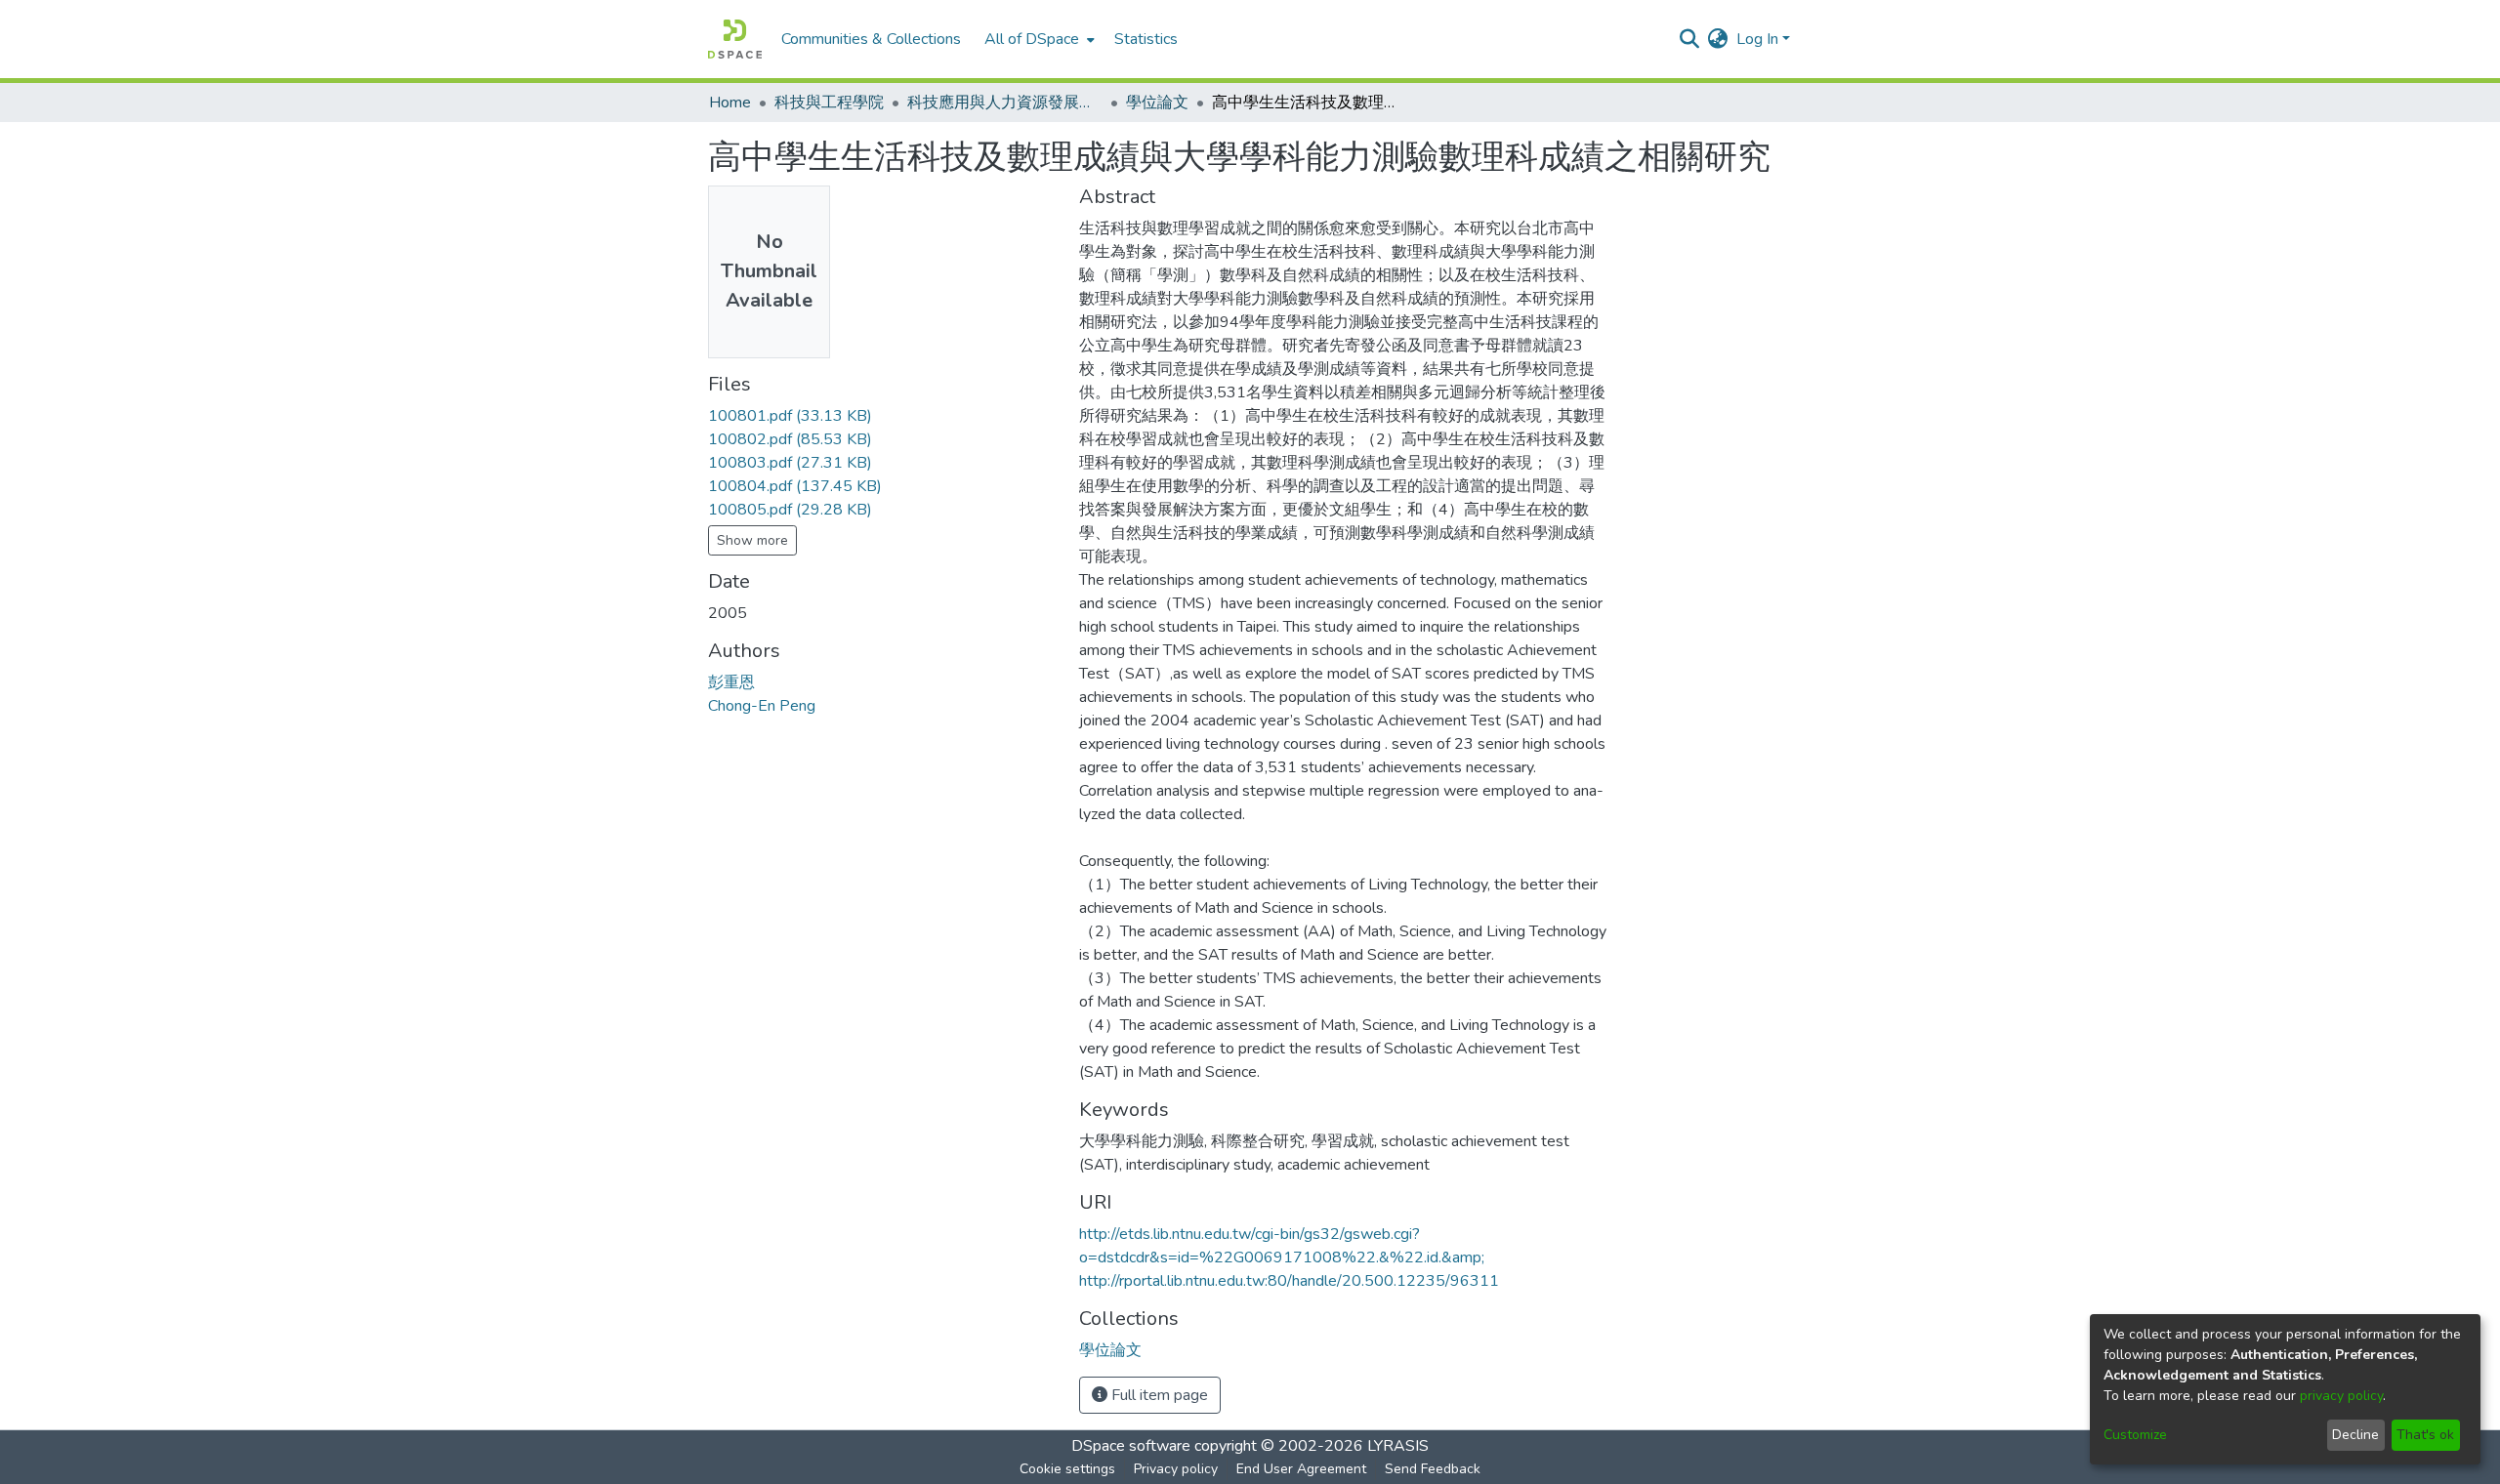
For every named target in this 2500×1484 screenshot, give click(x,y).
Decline (2355, 1435)
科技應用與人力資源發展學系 (1005, 103)
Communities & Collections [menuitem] (871, 39)
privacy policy (2341, 1396)
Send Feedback (1433, 1469)
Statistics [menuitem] (1146, 39)
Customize (2135, 1435)
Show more (752, 540)
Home (730, 103)
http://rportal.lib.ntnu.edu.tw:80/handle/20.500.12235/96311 (1289, 1281)
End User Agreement (1301, 1469)
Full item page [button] (1158, 1395)
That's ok (2425, 1435)
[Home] (735, 39)
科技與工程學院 (829, 103)
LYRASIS (1398, 1446)
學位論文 (1157, 103)
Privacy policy (1176, 1469)
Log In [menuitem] (1757, 39)
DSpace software (1131, 1446)
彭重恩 (731, 682)
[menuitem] (1038, 39)
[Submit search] (1690, 39)
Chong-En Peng (762, 706)
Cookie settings (1067, 1469)
